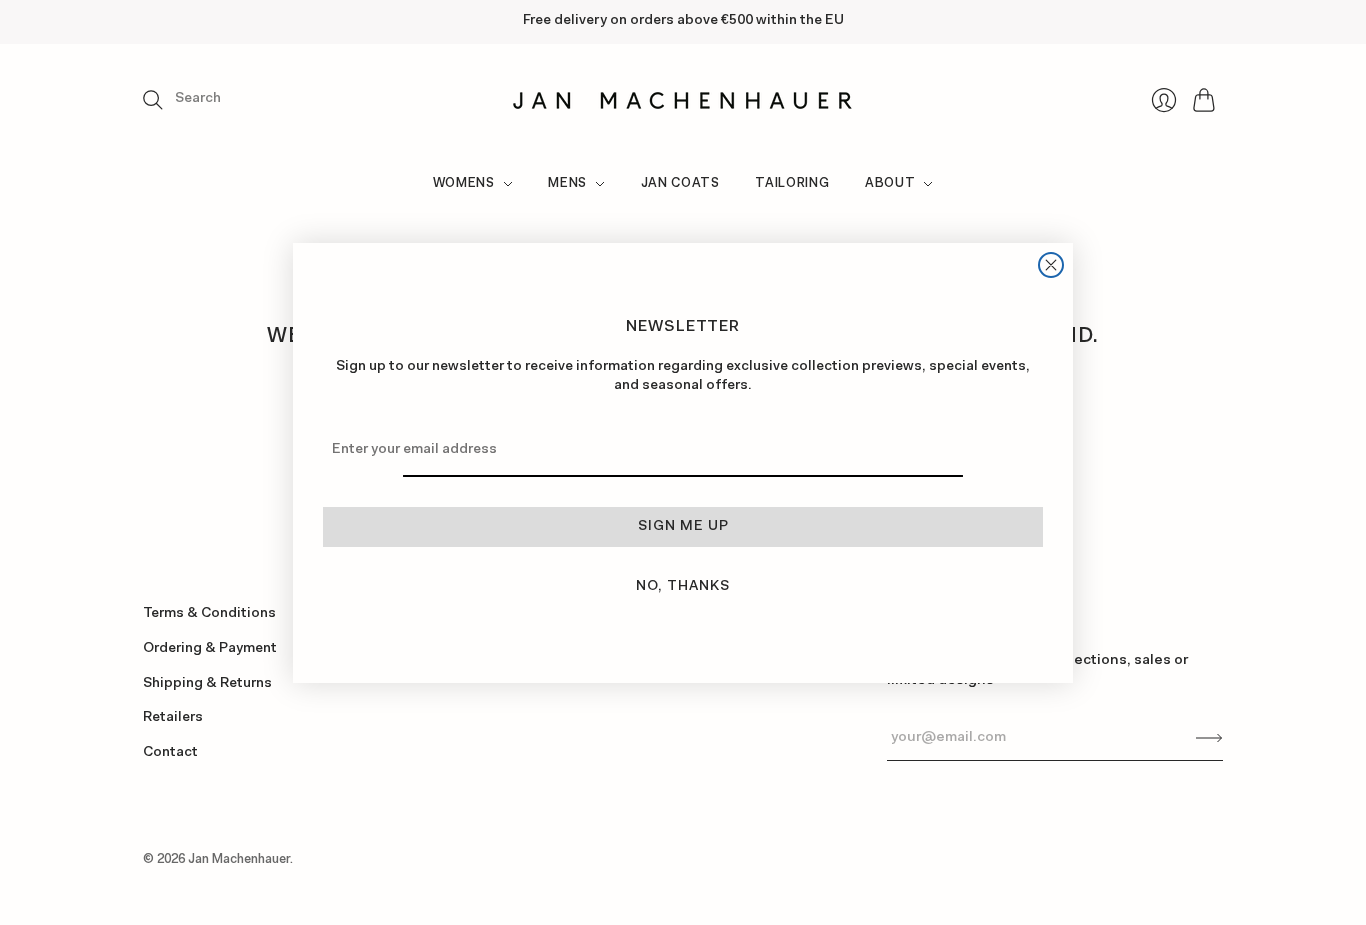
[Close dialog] (1051, 265)
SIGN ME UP (683, 527)
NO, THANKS (683, 587)
